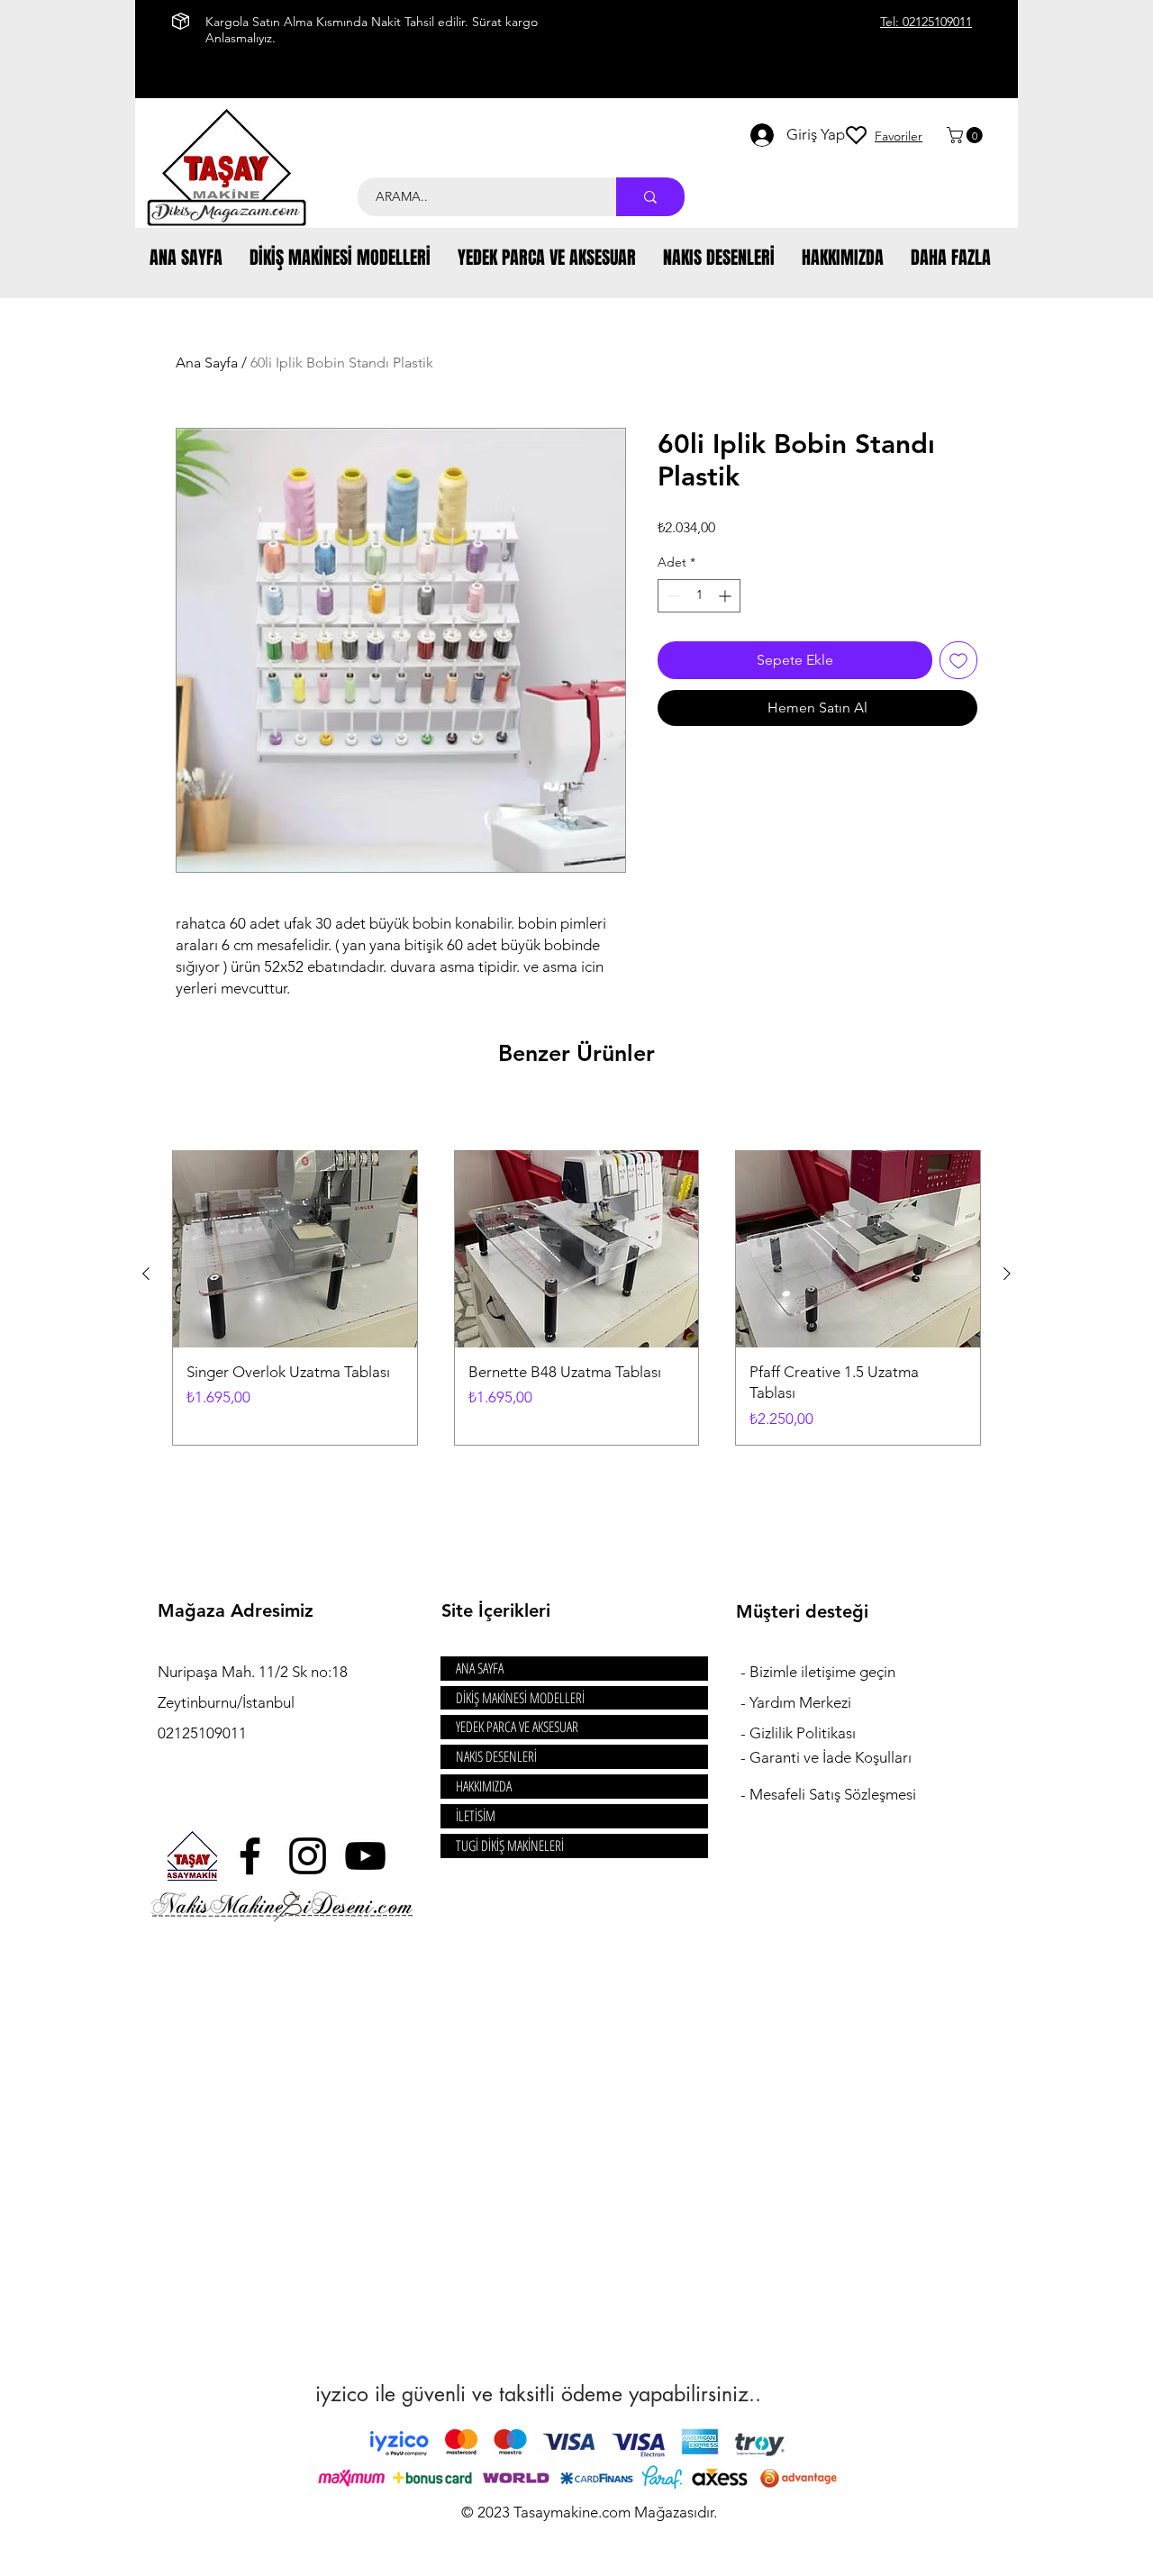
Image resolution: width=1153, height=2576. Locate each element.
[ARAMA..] (650, 197)
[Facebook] (250, 1856)
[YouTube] (365, 1856)
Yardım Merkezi (800, 1702)
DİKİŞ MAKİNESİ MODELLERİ (520, 1698)
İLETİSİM (476, 1816)
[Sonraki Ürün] (1007, 1274)
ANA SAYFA (480, 1668)
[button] (967, 135)
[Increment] (726, 596)
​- (745, 1672)
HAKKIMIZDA (484, 1786)
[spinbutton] (699, 596)
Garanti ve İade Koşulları (831, 1757)
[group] (576, 1274)
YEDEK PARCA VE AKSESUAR (517, 1727)
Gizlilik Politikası (803, 1733)
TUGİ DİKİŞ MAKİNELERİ (510, 1846)
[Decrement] (672, 596)
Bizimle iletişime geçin (824, 1672)
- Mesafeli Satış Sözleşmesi (828, 1794)
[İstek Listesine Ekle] (958, 660)
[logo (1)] (192, 1856)
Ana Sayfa (207, 363)
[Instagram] (308, 1856)
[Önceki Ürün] (146, 1274)
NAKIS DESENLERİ (496, 1756)
